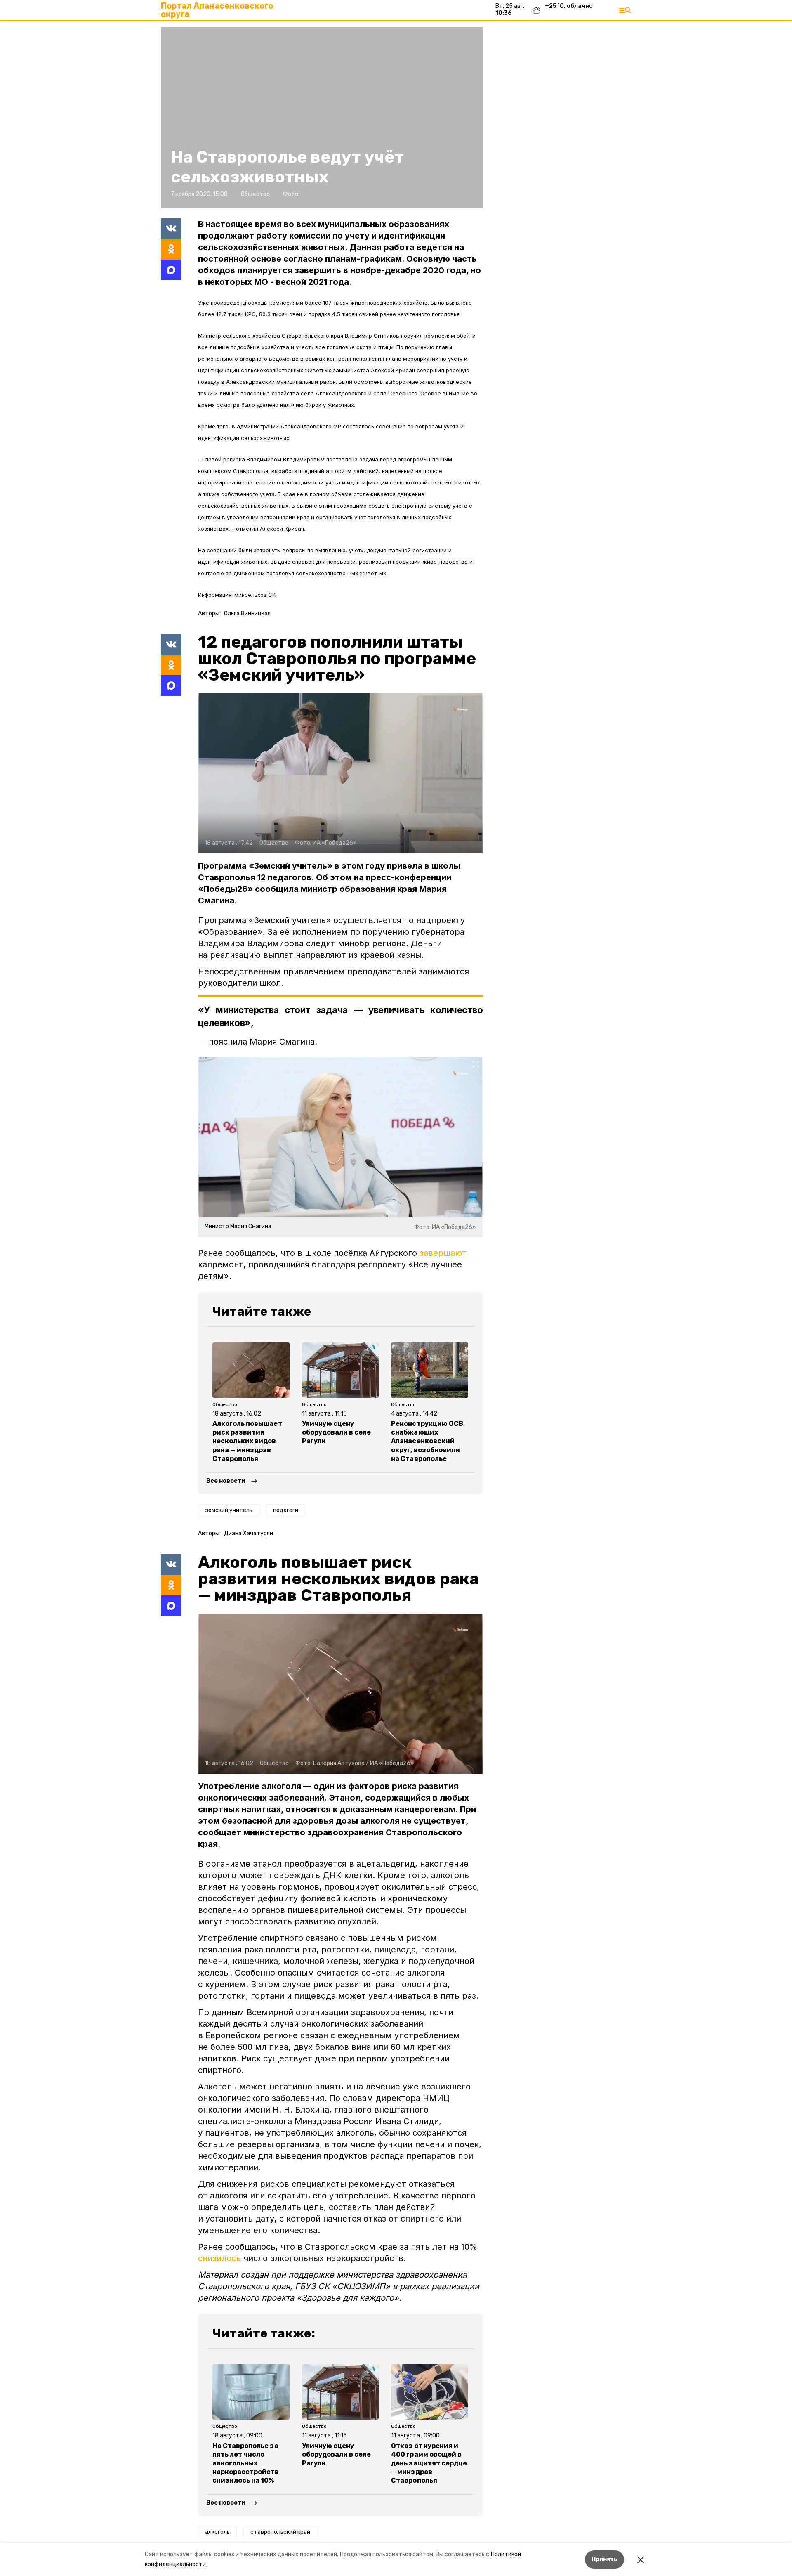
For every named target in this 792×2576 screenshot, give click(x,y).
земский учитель (229, 1510)
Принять (605, 2559)
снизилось (219, 2258)
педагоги (286, 1510)
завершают (443, 1253)
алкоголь (217, 2532)
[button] (322, 118)
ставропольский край (280, 2532)
